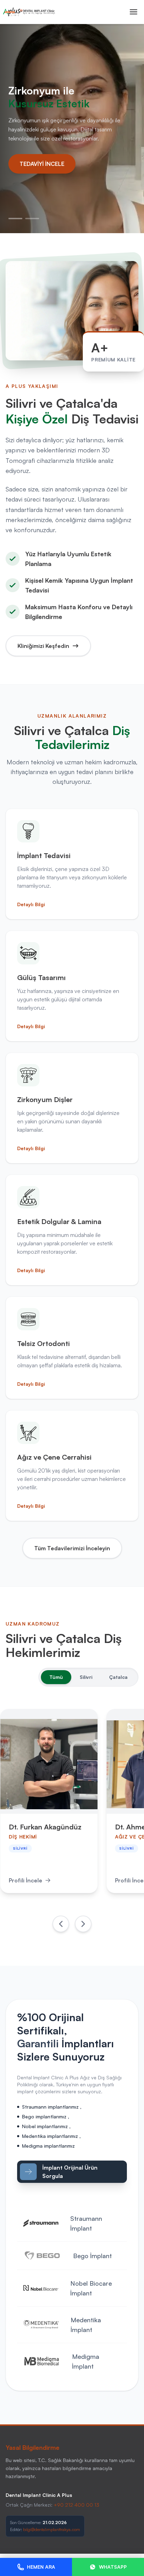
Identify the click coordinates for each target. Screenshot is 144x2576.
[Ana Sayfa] (29, 12)
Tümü (56, 1677)
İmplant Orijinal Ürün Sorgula (70, 2172)
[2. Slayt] (32, 219)
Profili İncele (26, 1880)
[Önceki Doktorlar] (61, 1924)
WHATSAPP (113, 2567)
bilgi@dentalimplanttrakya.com (52, 2529)
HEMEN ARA (41, 2567)
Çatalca (118, 1677)
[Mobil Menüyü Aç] (134, 12)
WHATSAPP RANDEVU (49, 163)
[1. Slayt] (15, 219)
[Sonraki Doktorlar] (83, 1924)
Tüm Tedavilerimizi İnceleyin (72, 1548)
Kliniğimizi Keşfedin (43, 646)
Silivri (86, 1677)
